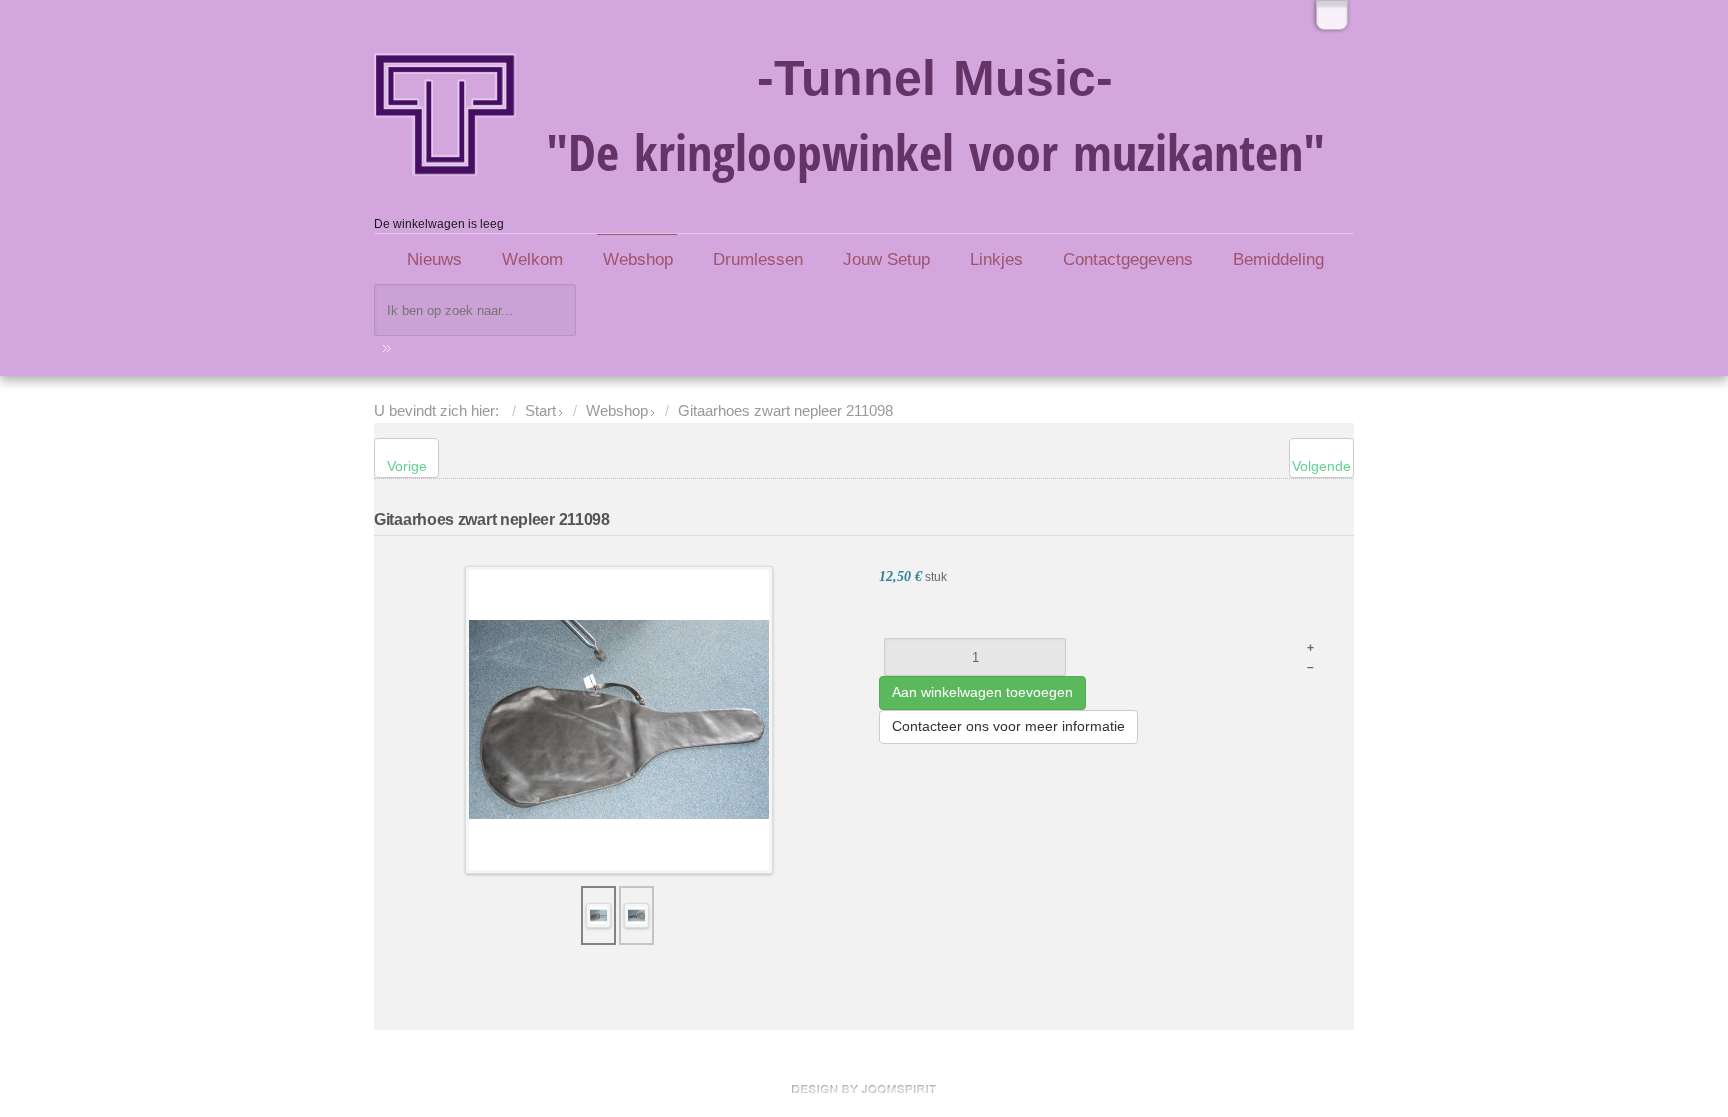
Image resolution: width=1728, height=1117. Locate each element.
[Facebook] (1332, 15)
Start (540, 411)
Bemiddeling (1278, 259)
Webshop (638, 259)
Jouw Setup (886, 259)
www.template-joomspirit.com (864, 1089)
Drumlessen (758, 259)
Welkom (532, 259)
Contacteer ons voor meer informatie (1008, 726)
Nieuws (434, 259)
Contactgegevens (1128, 259)
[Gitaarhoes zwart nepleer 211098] (619, 719)
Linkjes (996, 259)
